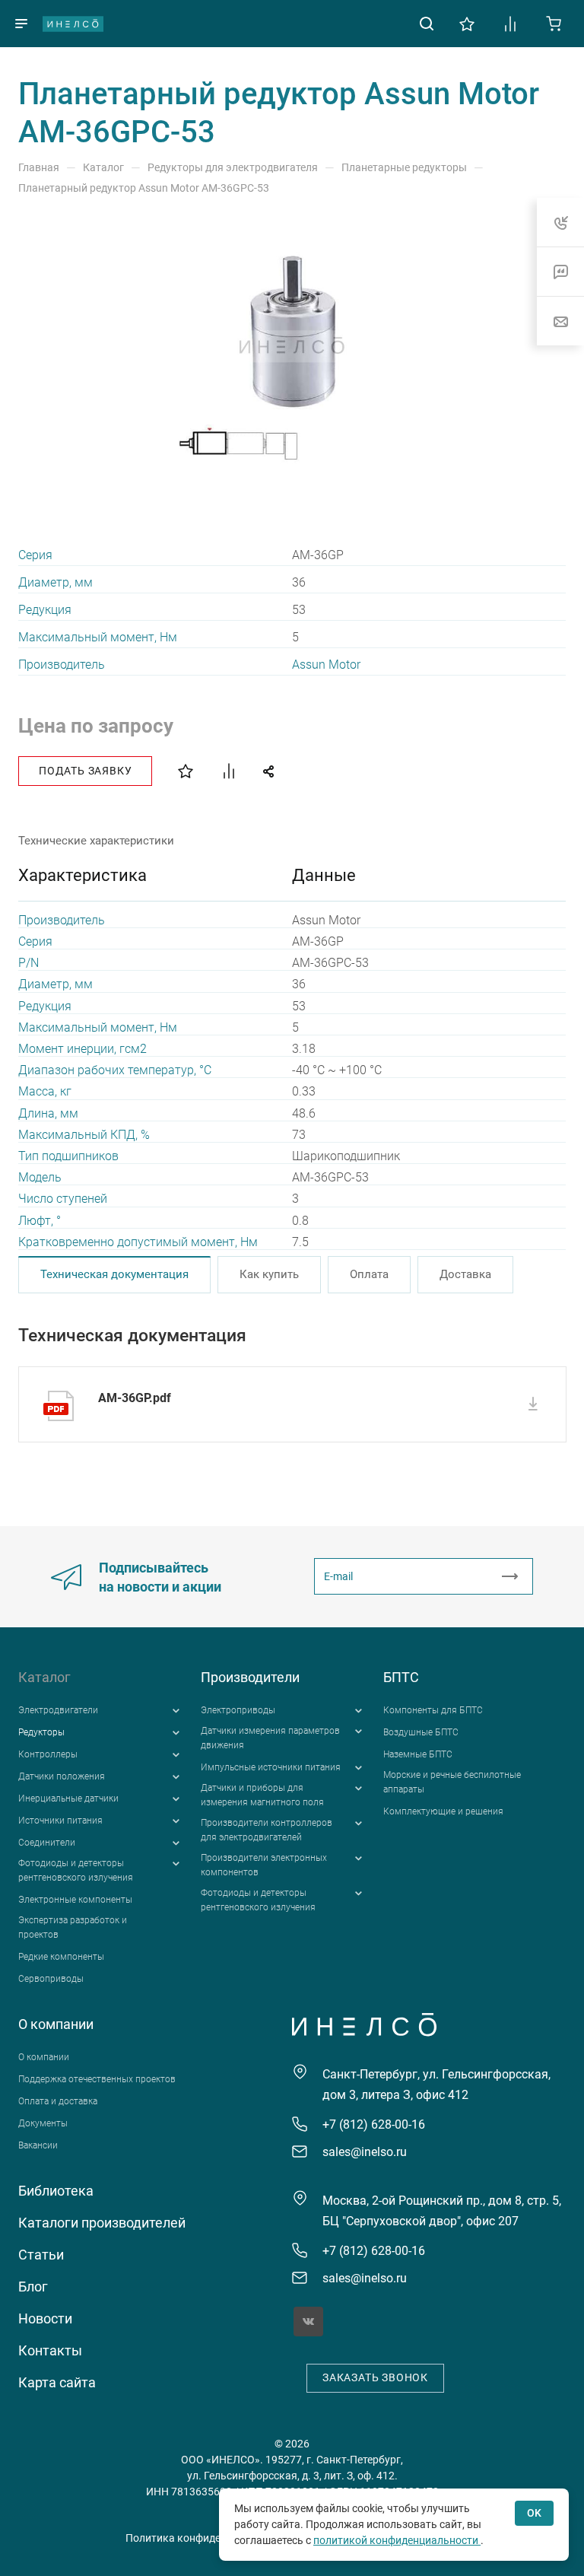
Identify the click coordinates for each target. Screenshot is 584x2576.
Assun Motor (326, 665)
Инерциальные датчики (68, 1798)
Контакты (50, 2350)
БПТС (401, 1677)
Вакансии (38, 2145)
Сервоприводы (51, 1979)
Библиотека (56, 2191)
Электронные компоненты (75, 1900)
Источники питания (60, 1821)
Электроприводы (238, 1710)
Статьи (41, 2255)
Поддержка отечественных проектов (97, 2079)
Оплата (369, 1274)
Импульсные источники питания (271, 1767)
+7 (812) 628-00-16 (374, 2124)
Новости (45, 2318)
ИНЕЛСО (73, 24)
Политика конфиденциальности (206, 2538)
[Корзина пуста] (554, 22)
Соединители (47, 1843)
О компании (56, 2024)
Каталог (44, 1677)
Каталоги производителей (102, 2223)
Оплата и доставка (58, 2101)
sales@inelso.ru (365, 2152)
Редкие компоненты (61, 1957)
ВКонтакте (308, 2322)
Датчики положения (62, 1776)
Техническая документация (114, 1274)
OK (534, 2513)
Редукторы (41, 1732)
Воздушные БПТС (421, 1732)
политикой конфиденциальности (397, 2540)
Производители (250, 1677)
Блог (33, 2287)
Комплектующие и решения (443, 1811)
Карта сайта (57, 2382)
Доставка (465, 1274)
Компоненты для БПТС (433, 1710)
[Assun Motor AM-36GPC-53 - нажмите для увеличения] (292, 346)
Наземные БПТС (418, 1754)
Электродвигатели (58, 1710)
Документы (43, 2123)
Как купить (269, 1274)
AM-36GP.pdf (135, 1398)
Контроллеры (48, 1754)
